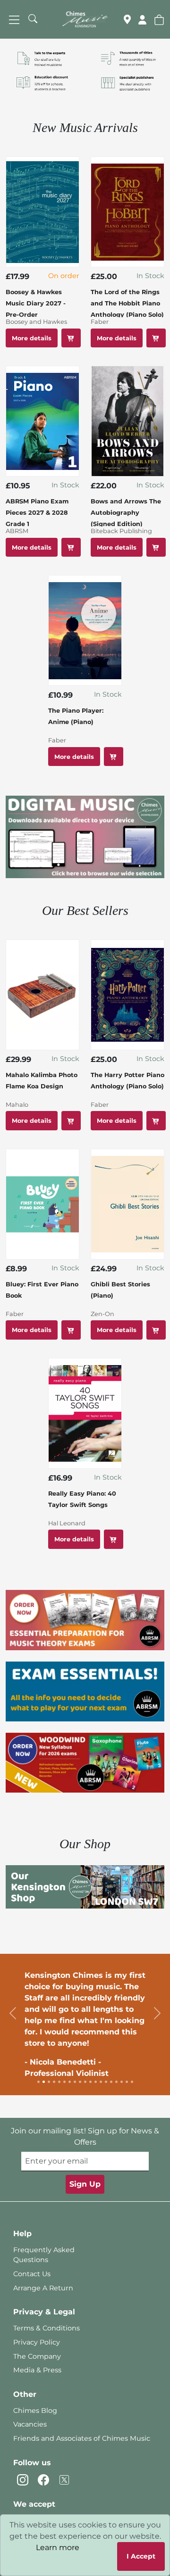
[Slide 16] (116, 2082)
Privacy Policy (37, 2342)
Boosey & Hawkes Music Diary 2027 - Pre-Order (36, 303)
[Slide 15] (111, 2082)
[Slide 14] (106, 2082)
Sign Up (85, 2184)
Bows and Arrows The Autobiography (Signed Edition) (126, 513)
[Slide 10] (85, 2082)
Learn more (58, 2547)
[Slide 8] (75, 2082)
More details (32, 338)
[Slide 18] (127, 2082)
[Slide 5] (59, 2082)
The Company (37, 2356)
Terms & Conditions (47, 2328)
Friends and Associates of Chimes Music (82, 2438)
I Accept (141, 2556)
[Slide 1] (38, 2082)
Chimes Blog (35, 2411)
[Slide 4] (54, 2082)
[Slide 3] (49, 2082)
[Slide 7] (70, 2082)
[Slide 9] (80, 2082)
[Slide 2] (44, 2082)
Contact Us (32, 2274)
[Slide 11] (90, 2082)
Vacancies (30, 2424)
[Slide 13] (101, 2082)
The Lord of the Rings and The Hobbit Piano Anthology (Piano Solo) (127, 303)
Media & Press (37, 2370)
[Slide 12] (96, 2082)
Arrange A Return (43, 2288)
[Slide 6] (64, 2082)
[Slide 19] (132, 2082)
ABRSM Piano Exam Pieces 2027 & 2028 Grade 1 (37, 513)
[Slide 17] (122, 2082)
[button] (159, 19)
